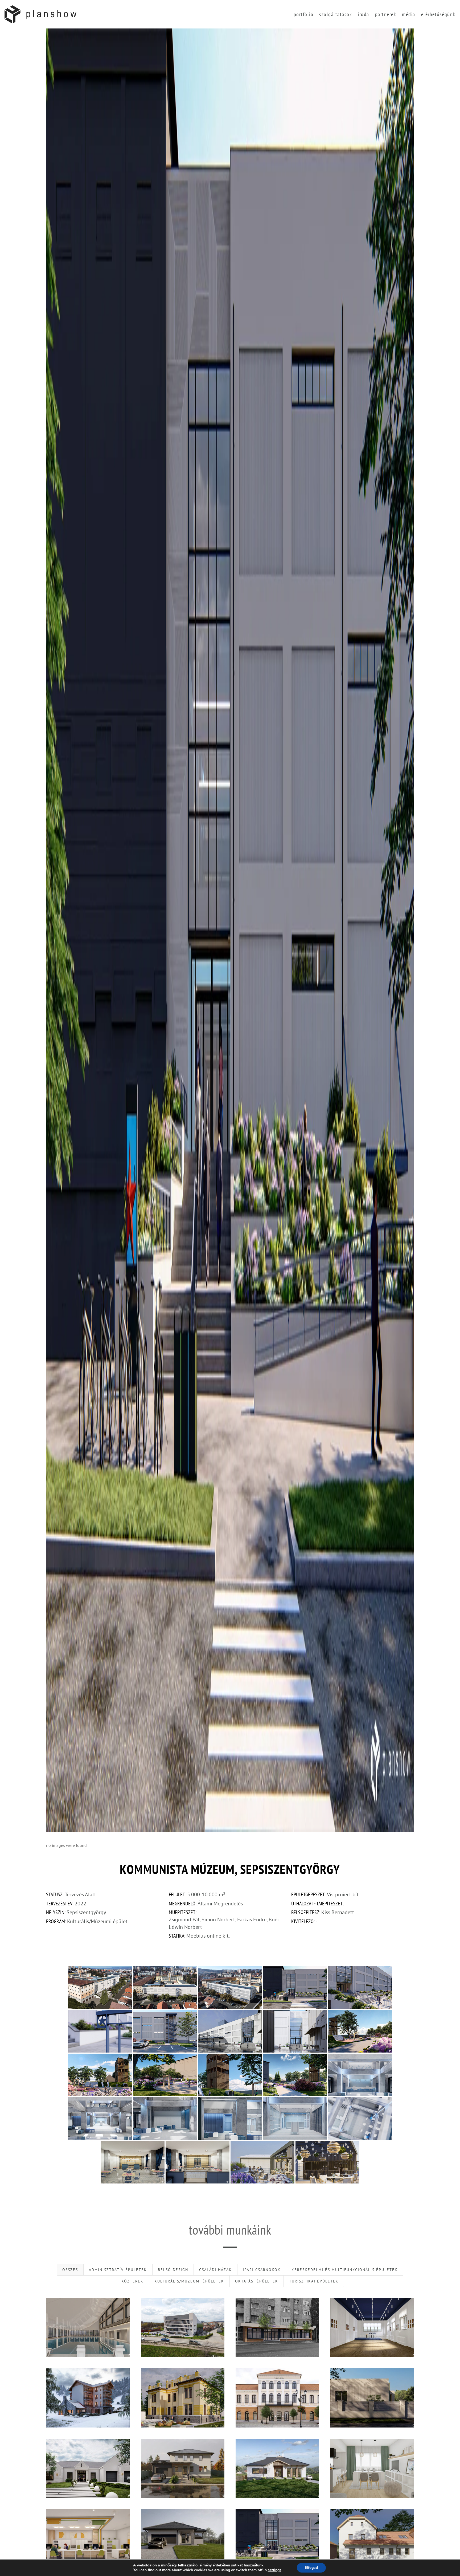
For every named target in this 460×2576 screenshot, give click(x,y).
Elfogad (311, 2568)
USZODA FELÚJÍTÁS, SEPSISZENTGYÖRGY (183, 2327)
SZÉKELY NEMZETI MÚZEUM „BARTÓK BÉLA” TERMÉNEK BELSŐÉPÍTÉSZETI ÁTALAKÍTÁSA (372, 2327)
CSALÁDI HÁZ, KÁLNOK (277, 2468)
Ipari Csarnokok (262, 2270)
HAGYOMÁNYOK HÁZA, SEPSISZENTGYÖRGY (183, 2398)
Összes (70, 2270)
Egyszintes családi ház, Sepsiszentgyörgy (372, 2398)
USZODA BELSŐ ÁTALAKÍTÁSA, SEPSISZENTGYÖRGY (88, 2327)
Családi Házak (215, 2270)
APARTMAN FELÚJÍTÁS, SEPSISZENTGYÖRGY (372, 2468)
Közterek (132, 2281)
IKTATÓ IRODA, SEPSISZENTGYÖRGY (88, 2539)
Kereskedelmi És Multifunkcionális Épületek (345, 2270)
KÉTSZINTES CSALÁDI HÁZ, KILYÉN (183, 2468)
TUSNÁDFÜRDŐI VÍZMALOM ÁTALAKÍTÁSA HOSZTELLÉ (372, 2539)
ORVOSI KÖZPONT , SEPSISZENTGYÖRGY (277, 2327)
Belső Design (173, 2270)
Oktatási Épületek (257, 2281)
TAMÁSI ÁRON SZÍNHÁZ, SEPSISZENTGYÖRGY (277, 2398)
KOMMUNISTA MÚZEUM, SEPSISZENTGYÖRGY (277, 2539)
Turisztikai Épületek (314, 2281)
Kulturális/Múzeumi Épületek (189, 2281)
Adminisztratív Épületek (118, 2270)
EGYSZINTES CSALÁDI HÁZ (182, 2539)
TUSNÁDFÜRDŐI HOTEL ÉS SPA (88, 2398)
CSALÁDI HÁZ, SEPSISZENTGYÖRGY (88, 2468)
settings (275, 2570)
